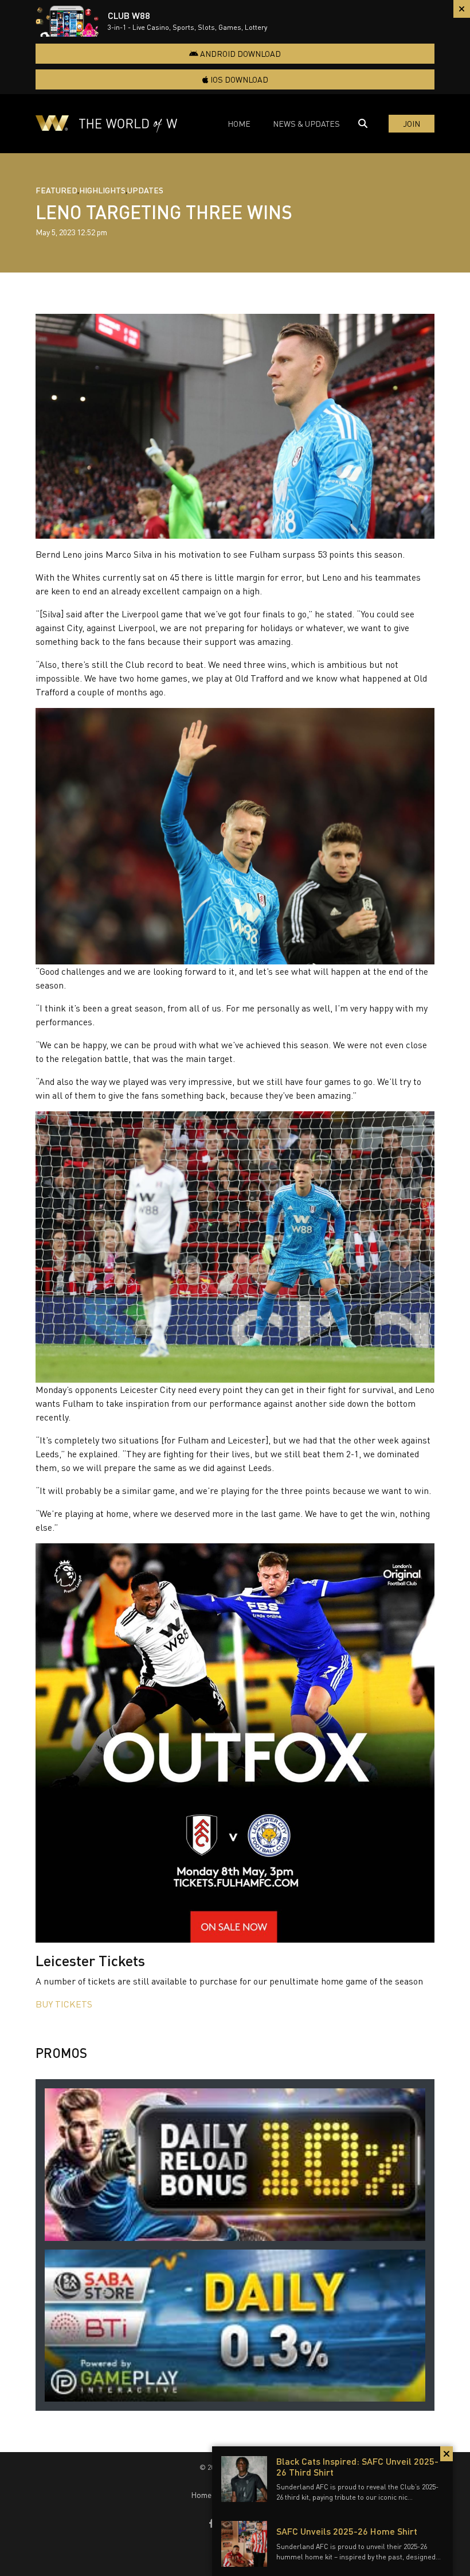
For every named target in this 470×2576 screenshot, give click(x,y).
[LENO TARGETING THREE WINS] (235, 426)
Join (412, 124)
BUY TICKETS (64, 2004)
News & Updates (306, 124)
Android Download (240, 54)
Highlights (102, 190)
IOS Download (238, 79)
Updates (145, 190)
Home (239, 124)
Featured (56, 190)
